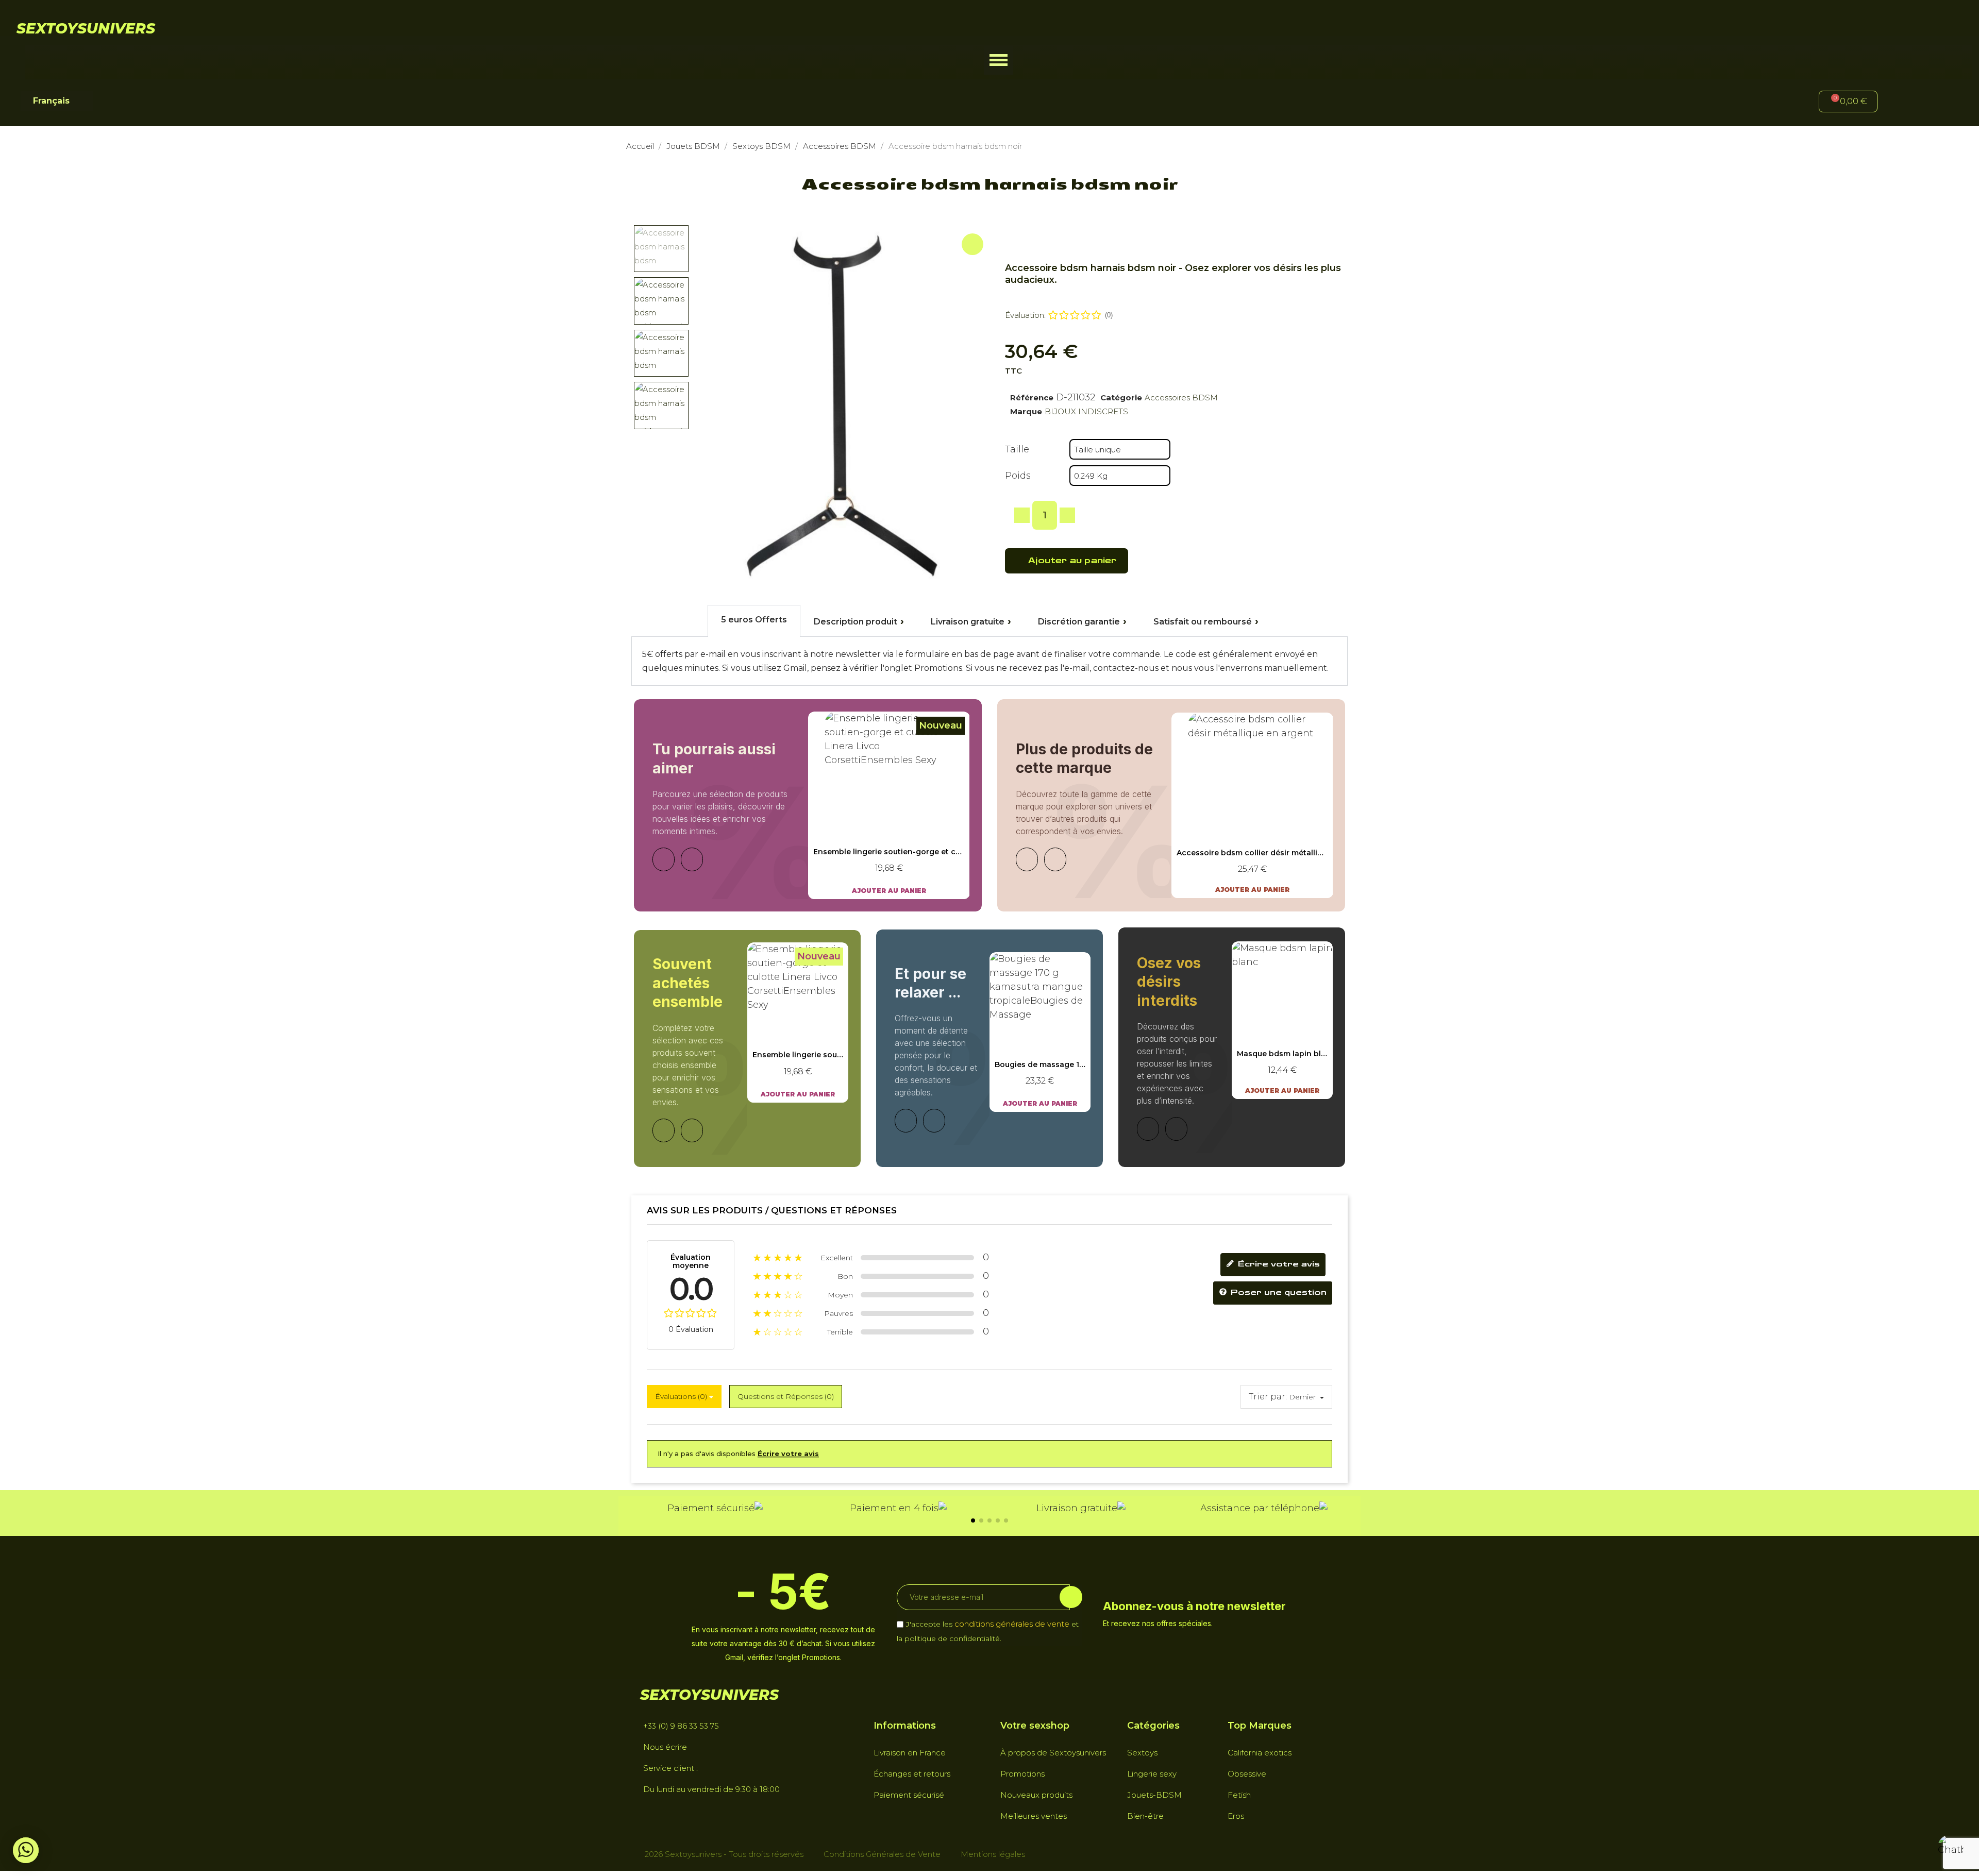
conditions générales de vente (1012, 1624)
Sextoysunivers (86, 28)
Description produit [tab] (856, 622)
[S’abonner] (1071, 1597)
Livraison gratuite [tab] (968, 622)
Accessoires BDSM (1181, 398)
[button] (999, 60)
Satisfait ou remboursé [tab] (1203, 622)
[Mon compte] (1902, 103)
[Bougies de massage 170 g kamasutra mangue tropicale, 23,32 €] (1040, 1032)
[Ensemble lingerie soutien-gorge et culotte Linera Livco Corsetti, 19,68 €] (889, 805)
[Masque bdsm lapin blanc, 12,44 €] (1282, 1020)
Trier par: (1268, 1397)
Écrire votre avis (1278, 1264)
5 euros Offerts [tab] (754, 620)
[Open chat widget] (1951, 1848)
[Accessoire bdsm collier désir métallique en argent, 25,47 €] (1252, 805)
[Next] (692, 859)
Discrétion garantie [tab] (1079, 622)
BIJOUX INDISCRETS (1086, 411)
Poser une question (1277, 1292)
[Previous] (664, 859)
